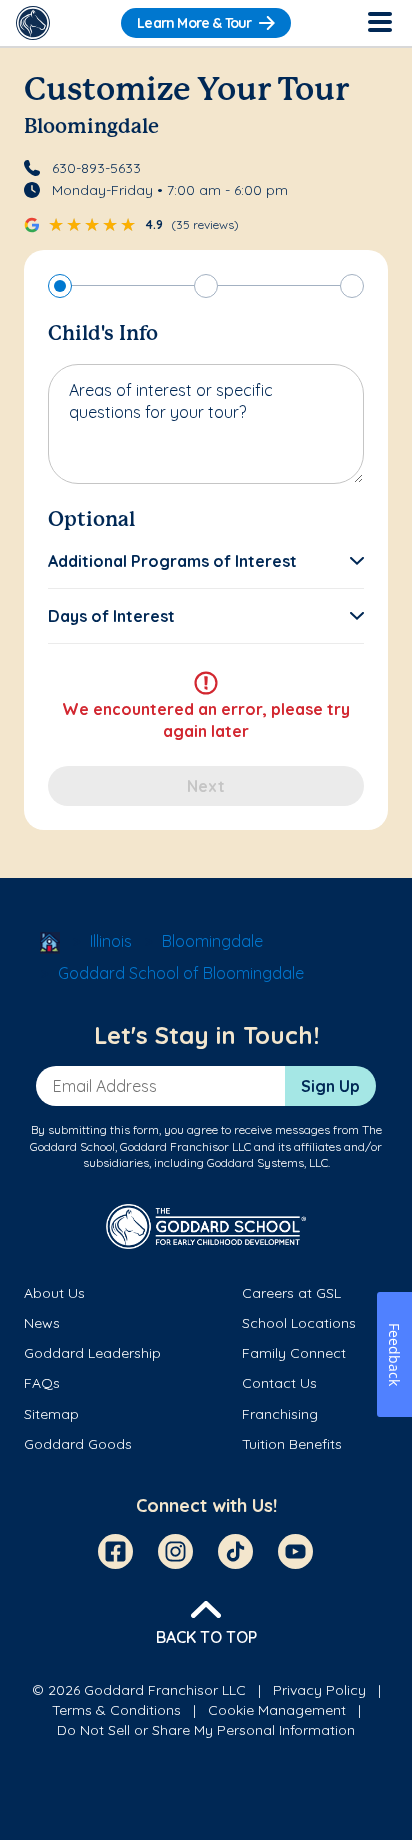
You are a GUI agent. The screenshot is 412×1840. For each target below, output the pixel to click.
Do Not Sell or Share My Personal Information (206, 1730)
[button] (206, 561)
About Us (54, 1293)
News (42, 1323)
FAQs (42, 1383)
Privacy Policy (319, 1690)
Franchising (280, 1414)
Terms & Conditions (116, 1710)
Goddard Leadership (92, 1353)
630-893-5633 (96, 168)
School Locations (299, 1323)
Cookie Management (277, 1710)
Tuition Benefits (292, 1444)
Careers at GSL (291, 1293)
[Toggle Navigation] (379, 23)
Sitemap (51, 1414)
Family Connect (294, 1353)
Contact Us (279, 1383)
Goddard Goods (78, 1444)
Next (206, 786)
